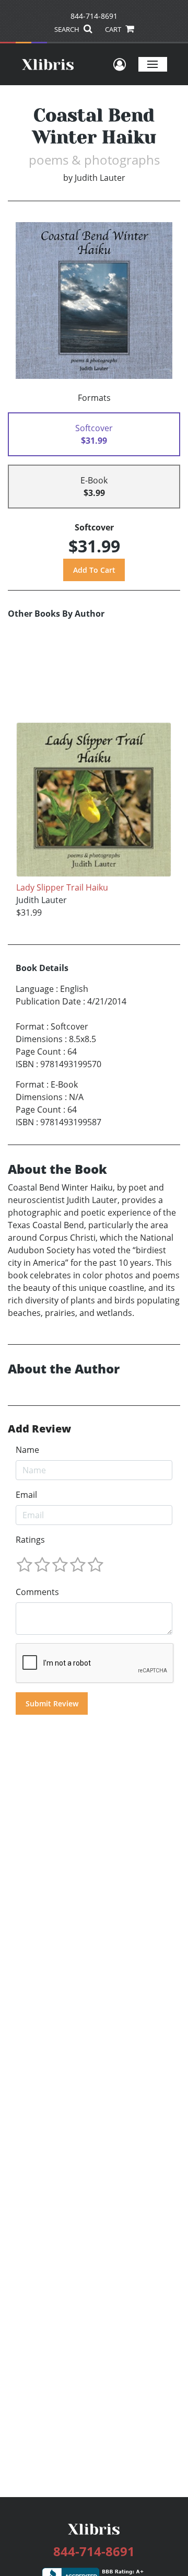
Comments (37, 1592)
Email (26, 1495)
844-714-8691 (94, 16)
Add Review (39, 1429)
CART (114, 29)
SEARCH (68, 29)
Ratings (30, 1540)
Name (27, 1450)
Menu (153, 64)
